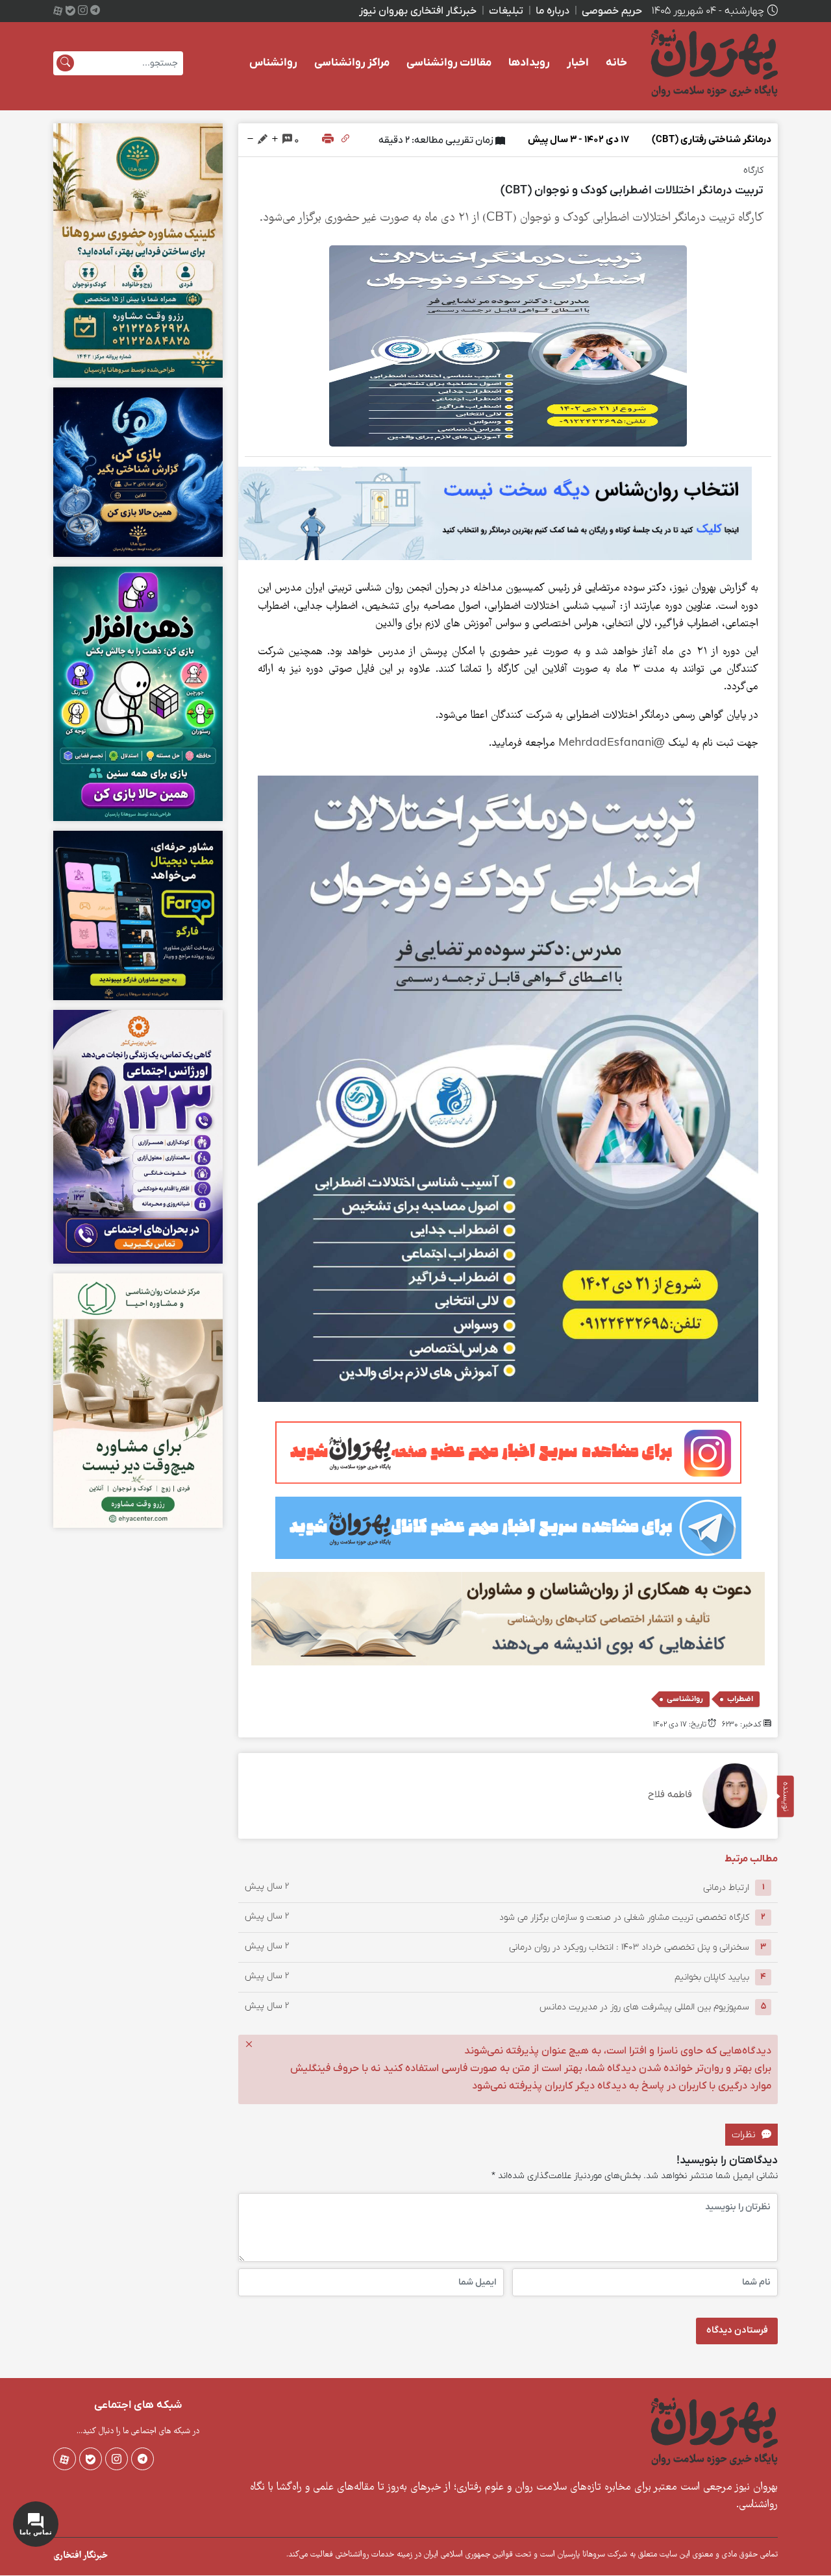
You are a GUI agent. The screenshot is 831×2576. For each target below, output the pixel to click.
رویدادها (529, 63)
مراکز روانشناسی (352, 63)
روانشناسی (685, 1699)
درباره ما (552, 11)
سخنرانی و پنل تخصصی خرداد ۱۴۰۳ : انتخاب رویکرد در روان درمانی (629, 1947)
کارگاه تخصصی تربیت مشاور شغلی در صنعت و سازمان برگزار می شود (624, 1917)
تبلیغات (506, 11)
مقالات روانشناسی (449, 63)
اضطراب (740, 1699)
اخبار (578, 63)
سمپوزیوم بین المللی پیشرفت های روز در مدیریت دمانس (644, 2006)
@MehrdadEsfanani (612, 743)
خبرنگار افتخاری (81, 2556)
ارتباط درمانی (726, 1887)
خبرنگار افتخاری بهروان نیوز (418, 11)
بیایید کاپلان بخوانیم (712, 1977)
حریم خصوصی (612, 11)
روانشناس (273, 63)
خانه (616, 63)
